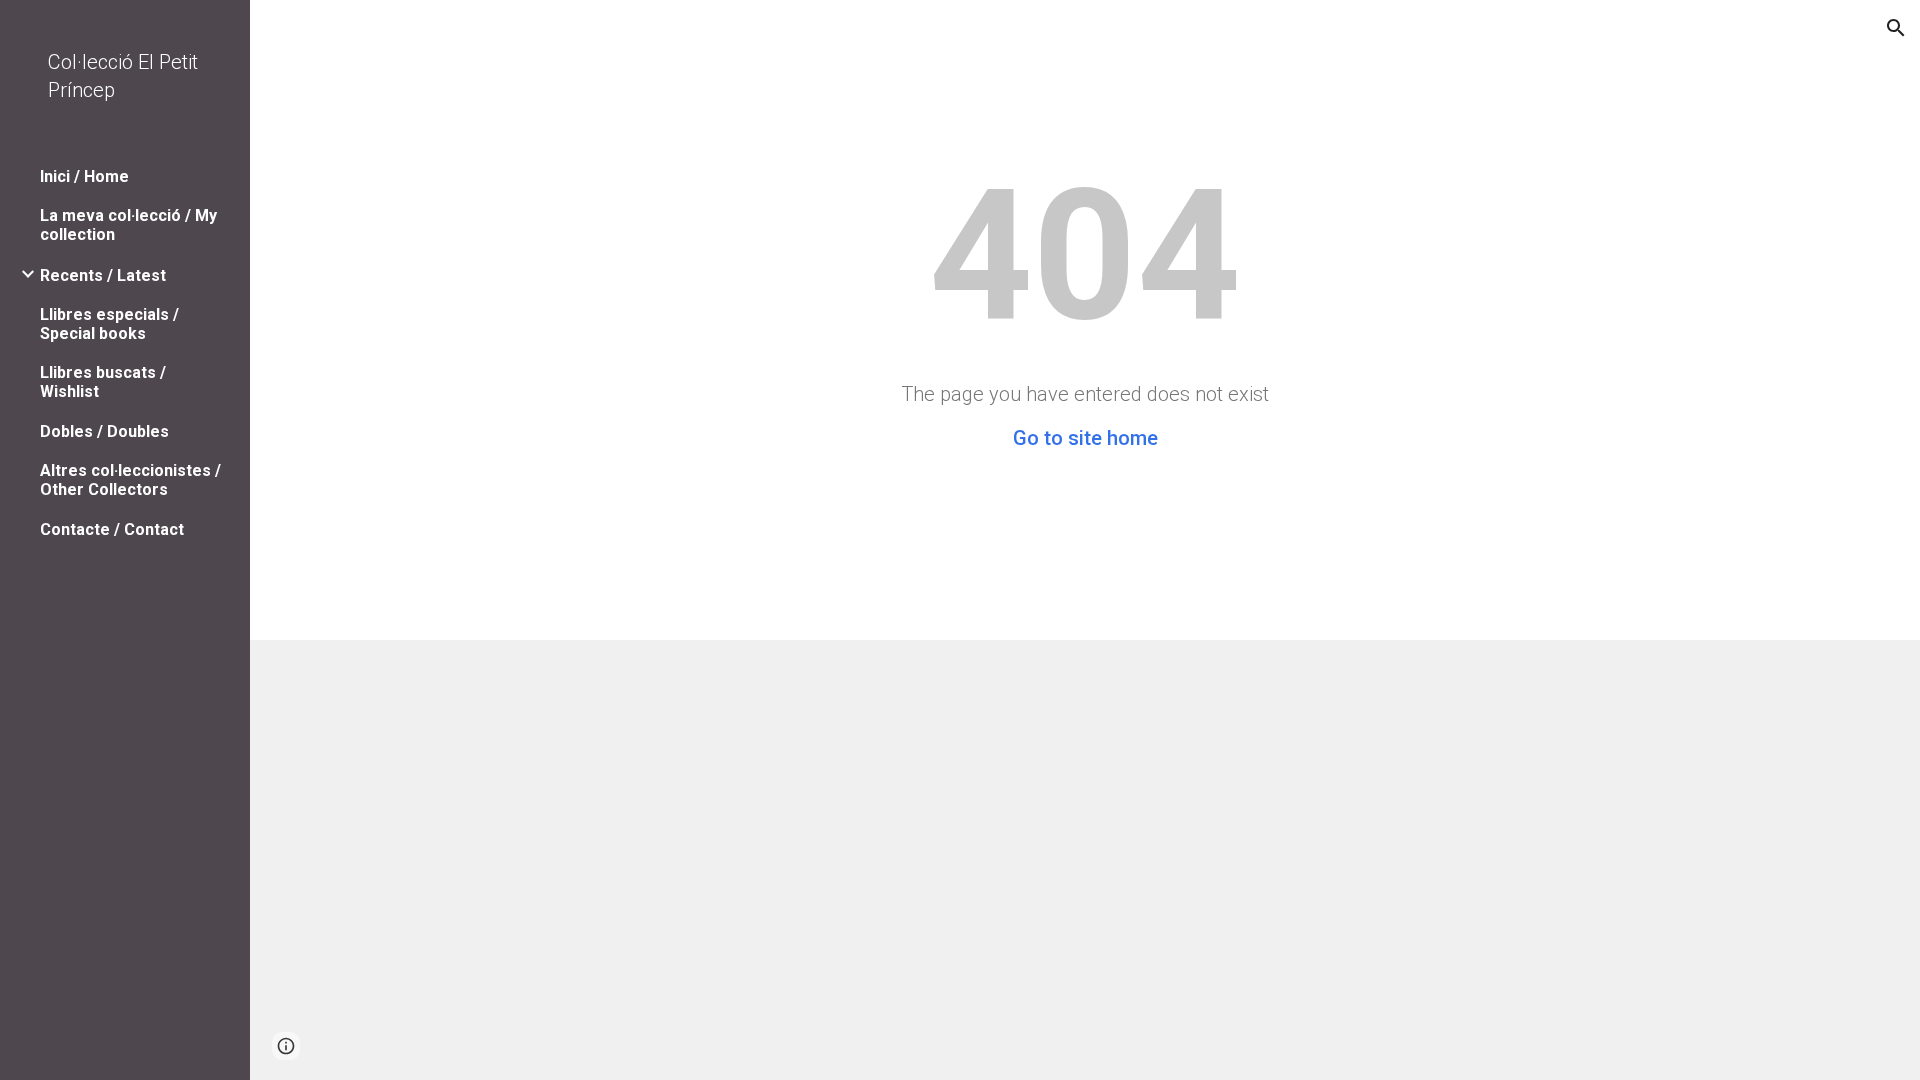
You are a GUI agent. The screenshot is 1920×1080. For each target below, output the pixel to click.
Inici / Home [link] (84, 176)
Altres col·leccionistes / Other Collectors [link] (130, 480)
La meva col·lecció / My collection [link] (128, 225)
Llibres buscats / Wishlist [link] (103, 382)
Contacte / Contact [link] (112, 529)
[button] (1896, 28)
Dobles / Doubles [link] (104, 431)
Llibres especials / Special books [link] (109, 324)
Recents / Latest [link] (103, 275)
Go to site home (1085, 438)
